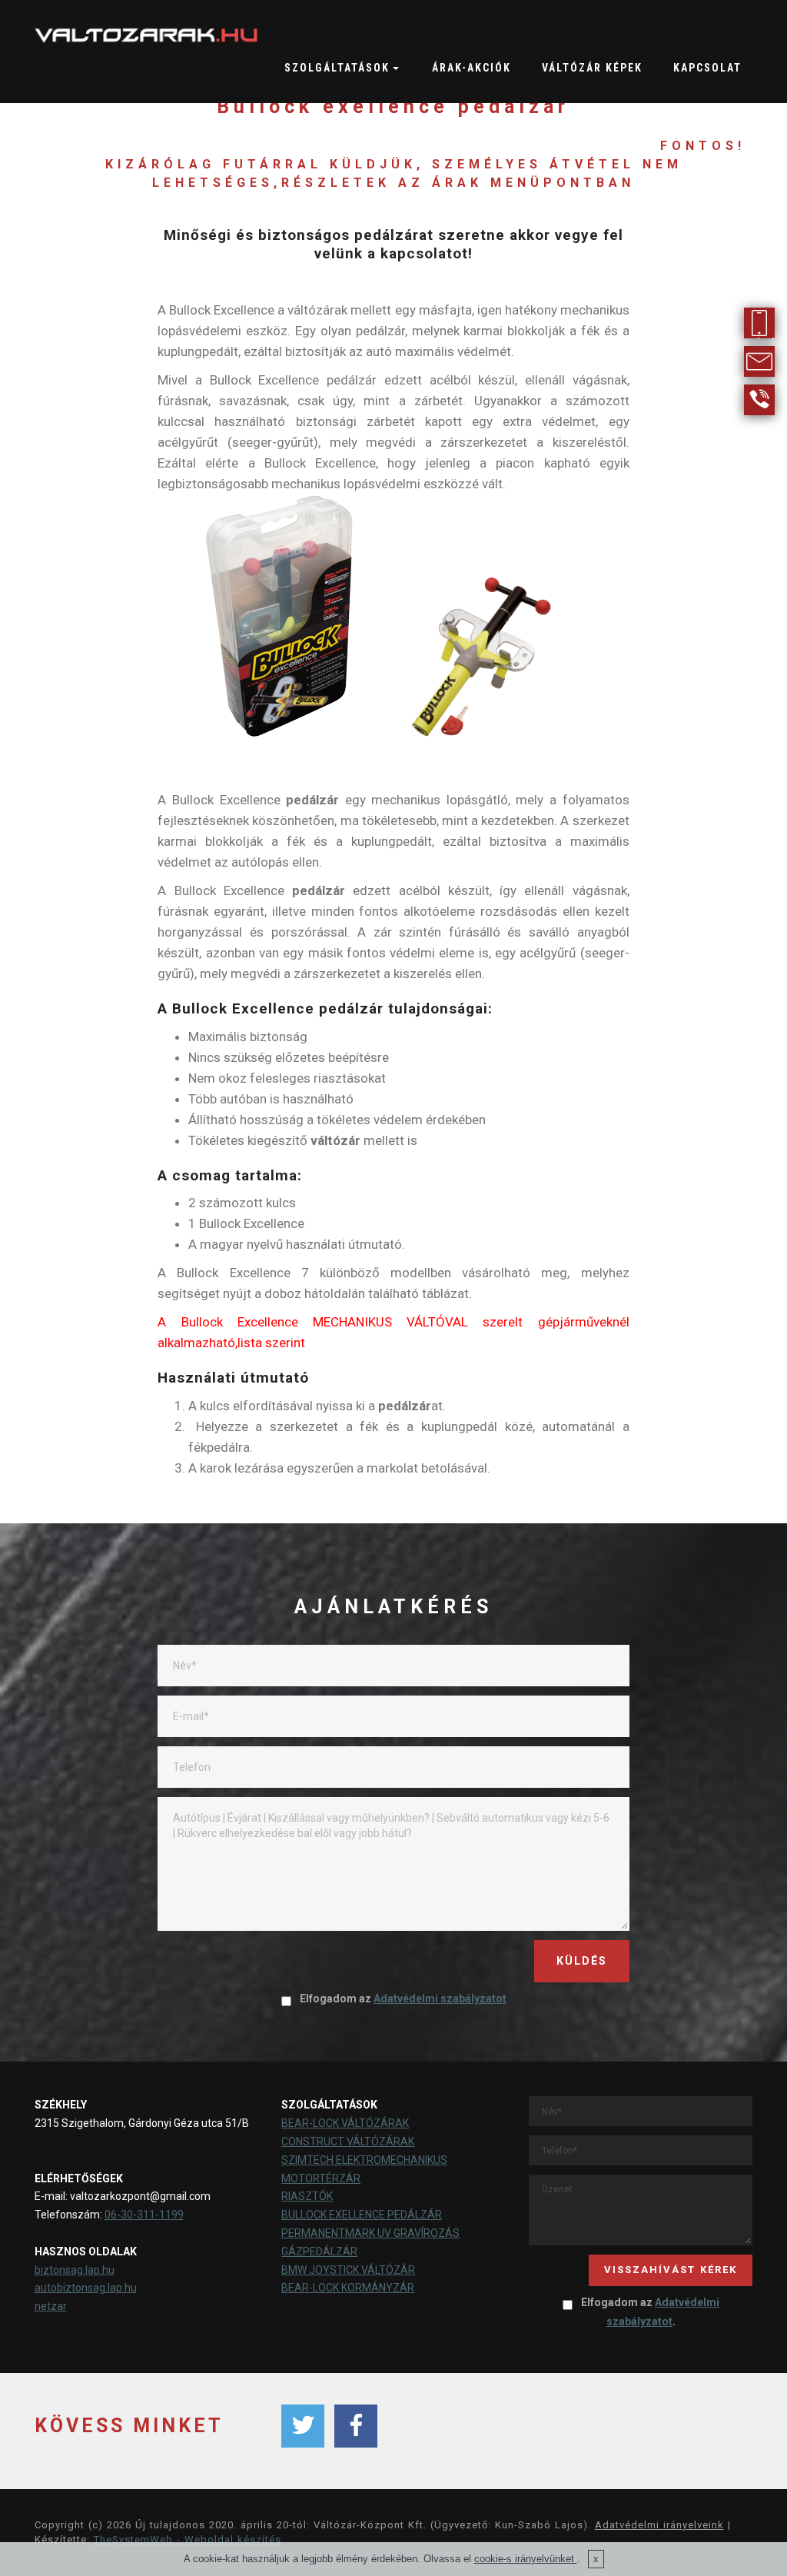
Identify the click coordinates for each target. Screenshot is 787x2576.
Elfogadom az (403, 1999)
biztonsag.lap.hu (75, 2270)
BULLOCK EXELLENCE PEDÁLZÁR (362, 2215)
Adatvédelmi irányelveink (659, 2525)
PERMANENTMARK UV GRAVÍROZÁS (370, 2233)
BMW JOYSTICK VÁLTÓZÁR (348, 2270)
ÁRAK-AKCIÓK (472, 68)
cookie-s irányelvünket (526, 2559)
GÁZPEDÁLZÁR (319, 2252)
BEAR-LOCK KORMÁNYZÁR (348, 2288)
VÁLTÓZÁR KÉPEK (592, 68)
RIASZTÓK (307, 2196)
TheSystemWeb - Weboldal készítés (188, 2539)
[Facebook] (356, 2426)
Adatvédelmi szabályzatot (440, 1999)
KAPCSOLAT (707, 68)
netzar (51, 2306)
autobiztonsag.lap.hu (86, 2288)
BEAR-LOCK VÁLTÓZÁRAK (345, 2123)
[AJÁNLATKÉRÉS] (759, 352)
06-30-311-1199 (144, 2215)
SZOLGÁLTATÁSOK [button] (337, 68)
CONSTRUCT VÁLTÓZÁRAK (348, 2142)
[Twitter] (303, 2426)
